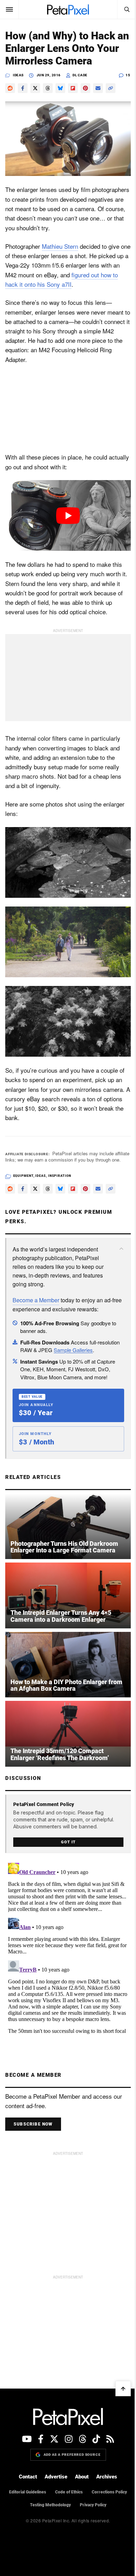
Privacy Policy (93, 2505)
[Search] (127, 9)
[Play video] (68, 515)
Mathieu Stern (60, 246)
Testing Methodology (50, 2505)
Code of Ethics (69, 2492)
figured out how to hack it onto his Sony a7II (62, 279)
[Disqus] (68, 1947)
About (82, 2477)
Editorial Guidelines (28, 2492)
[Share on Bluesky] (60, 88)
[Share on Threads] (48, 88)
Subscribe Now (33, 2124)
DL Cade (80, 75)
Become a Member (36, 1300)
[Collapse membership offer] (121, 1249)
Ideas (18, 75)
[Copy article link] (111, 88)
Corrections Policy (109, 2492)
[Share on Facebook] (23, 88)
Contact (28, 2477)
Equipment (23, 1176)
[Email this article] (98, 88)
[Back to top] (123, 2389)
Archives (107, 2477)
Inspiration (60, 1176)
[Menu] (9, 9)
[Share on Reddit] (10, 88)
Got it (68, 1842)
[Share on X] (35, 88)
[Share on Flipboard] (73, 88)
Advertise (56, 2477)
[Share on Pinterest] (85, 88)
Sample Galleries (73, 1350)
